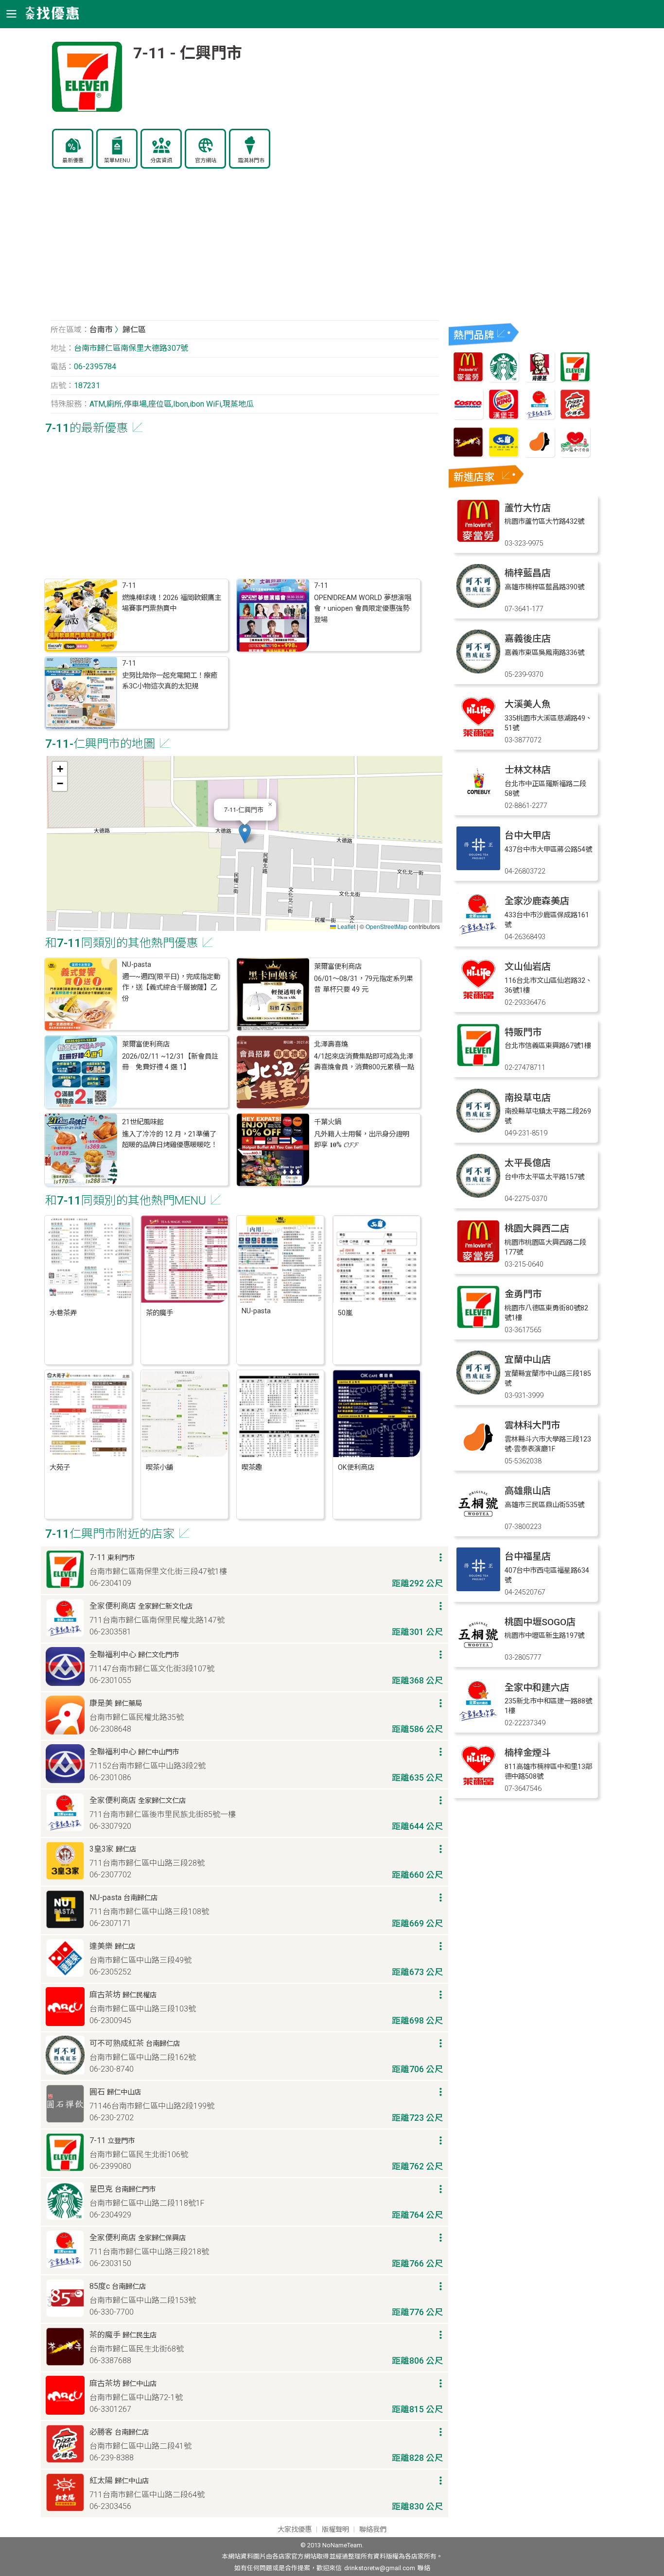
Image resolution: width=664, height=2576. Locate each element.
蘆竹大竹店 (528, 508)
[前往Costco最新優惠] (468, 417)
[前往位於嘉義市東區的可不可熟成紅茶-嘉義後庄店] (478, 671)
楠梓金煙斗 (528, 1753)
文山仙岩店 (528, 967)
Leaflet (346, 926)
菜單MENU (117, 161)
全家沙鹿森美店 (537, 901)
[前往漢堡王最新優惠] (504, 417)
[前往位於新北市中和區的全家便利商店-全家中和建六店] (478, 1720)
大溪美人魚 (528, 704)
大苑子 (60, 1468)
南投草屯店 (528, 1098)
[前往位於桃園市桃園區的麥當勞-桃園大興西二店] (478, 1261)
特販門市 (523, 1032)
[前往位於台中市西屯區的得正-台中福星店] (478, 1589)
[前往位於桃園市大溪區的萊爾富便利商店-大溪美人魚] (478, 736)
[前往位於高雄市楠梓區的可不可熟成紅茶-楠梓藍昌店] (478, 605)
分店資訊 (161, 161)
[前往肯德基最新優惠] (540, 379)
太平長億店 (528, 1163)
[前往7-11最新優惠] (575, 379)
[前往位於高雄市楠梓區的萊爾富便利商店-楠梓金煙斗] (478, 1785)
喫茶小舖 (159, 1468)
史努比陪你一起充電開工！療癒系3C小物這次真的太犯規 (170, 681)
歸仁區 (134, 330)
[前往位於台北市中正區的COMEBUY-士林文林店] (478, 802)
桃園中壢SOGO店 (540, 1622)
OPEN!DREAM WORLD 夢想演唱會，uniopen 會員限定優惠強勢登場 (363, 609)
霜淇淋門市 (251, 161)
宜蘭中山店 (528, 1360)
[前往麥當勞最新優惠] (468, 379)
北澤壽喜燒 (331, 1044)
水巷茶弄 (63, 1313)
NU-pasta (137, 965)
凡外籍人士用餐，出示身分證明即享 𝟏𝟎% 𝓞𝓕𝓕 (362, 1140)
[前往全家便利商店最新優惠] (540, 417)
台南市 (101, 330)
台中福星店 (528, 1556)
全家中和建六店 (537, 1688)
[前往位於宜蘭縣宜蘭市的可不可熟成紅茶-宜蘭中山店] (478, 1392)
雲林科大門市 (532, 1425)
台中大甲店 (528, 835)
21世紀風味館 (143, 1122)
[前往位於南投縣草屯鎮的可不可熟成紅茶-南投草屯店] (478, 1130)
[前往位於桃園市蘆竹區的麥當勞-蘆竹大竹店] (478, 540)
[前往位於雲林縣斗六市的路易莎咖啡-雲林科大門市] (478, 1457)
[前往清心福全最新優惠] (575, 455)
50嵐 (345, 1313)
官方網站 (206, 161)
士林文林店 (528, 770)
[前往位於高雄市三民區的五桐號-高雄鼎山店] (478, 1523)
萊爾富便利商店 (338, 967)
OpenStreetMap (386, 926)
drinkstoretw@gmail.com (380, 2568)
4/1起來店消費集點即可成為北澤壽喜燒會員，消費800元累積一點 (364, 1062)
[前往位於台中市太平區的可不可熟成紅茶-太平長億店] (478, 1195)
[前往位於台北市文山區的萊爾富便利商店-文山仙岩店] (478, 999)
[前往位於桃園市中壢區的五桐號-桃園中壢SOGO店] (478, 1654)
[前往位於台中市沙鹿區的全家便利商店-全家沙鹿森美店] (478, 933)
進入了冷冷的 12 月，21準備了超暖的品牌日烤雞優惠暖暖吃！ (170, 1140)
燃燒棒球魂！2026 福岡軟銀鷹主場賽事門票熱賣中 (172, 603)
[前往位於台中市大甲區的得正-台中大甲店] (478, 867)
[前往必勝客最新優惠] (575, 417)
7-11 (129, 586)
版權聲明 (335, 2530)
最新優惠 (73, 161)
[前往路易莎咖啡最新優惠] (540, 455)
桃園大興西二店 (537, 1228)
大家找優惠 (295, 2530)
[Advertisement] (245, 250)
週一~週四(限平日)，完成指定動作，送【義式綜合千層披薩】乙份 (171, 988)
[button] (245, 833)
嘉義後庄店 (528, 639)
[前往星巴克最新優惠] (504, 379)
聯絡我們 (373, 2530)
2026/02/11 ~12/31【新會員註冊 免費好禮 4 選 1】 (170, 1062)
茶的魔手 (159, 1313)
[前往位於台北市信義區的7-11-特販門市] (478, 1064)
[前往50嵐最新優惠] (504, 455)
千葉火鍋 (328, 1122)
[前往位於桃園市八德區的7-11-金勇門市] (478, 1326)
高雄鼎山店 (528, 1491)
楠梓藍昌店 (528, 573)
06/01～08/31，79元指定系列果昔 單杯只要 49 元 (364, 984)
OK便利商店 (356, 1468)
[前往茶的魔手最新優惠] (468, 455)
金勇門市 (523, 1294)
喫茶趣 (252, 1468)
